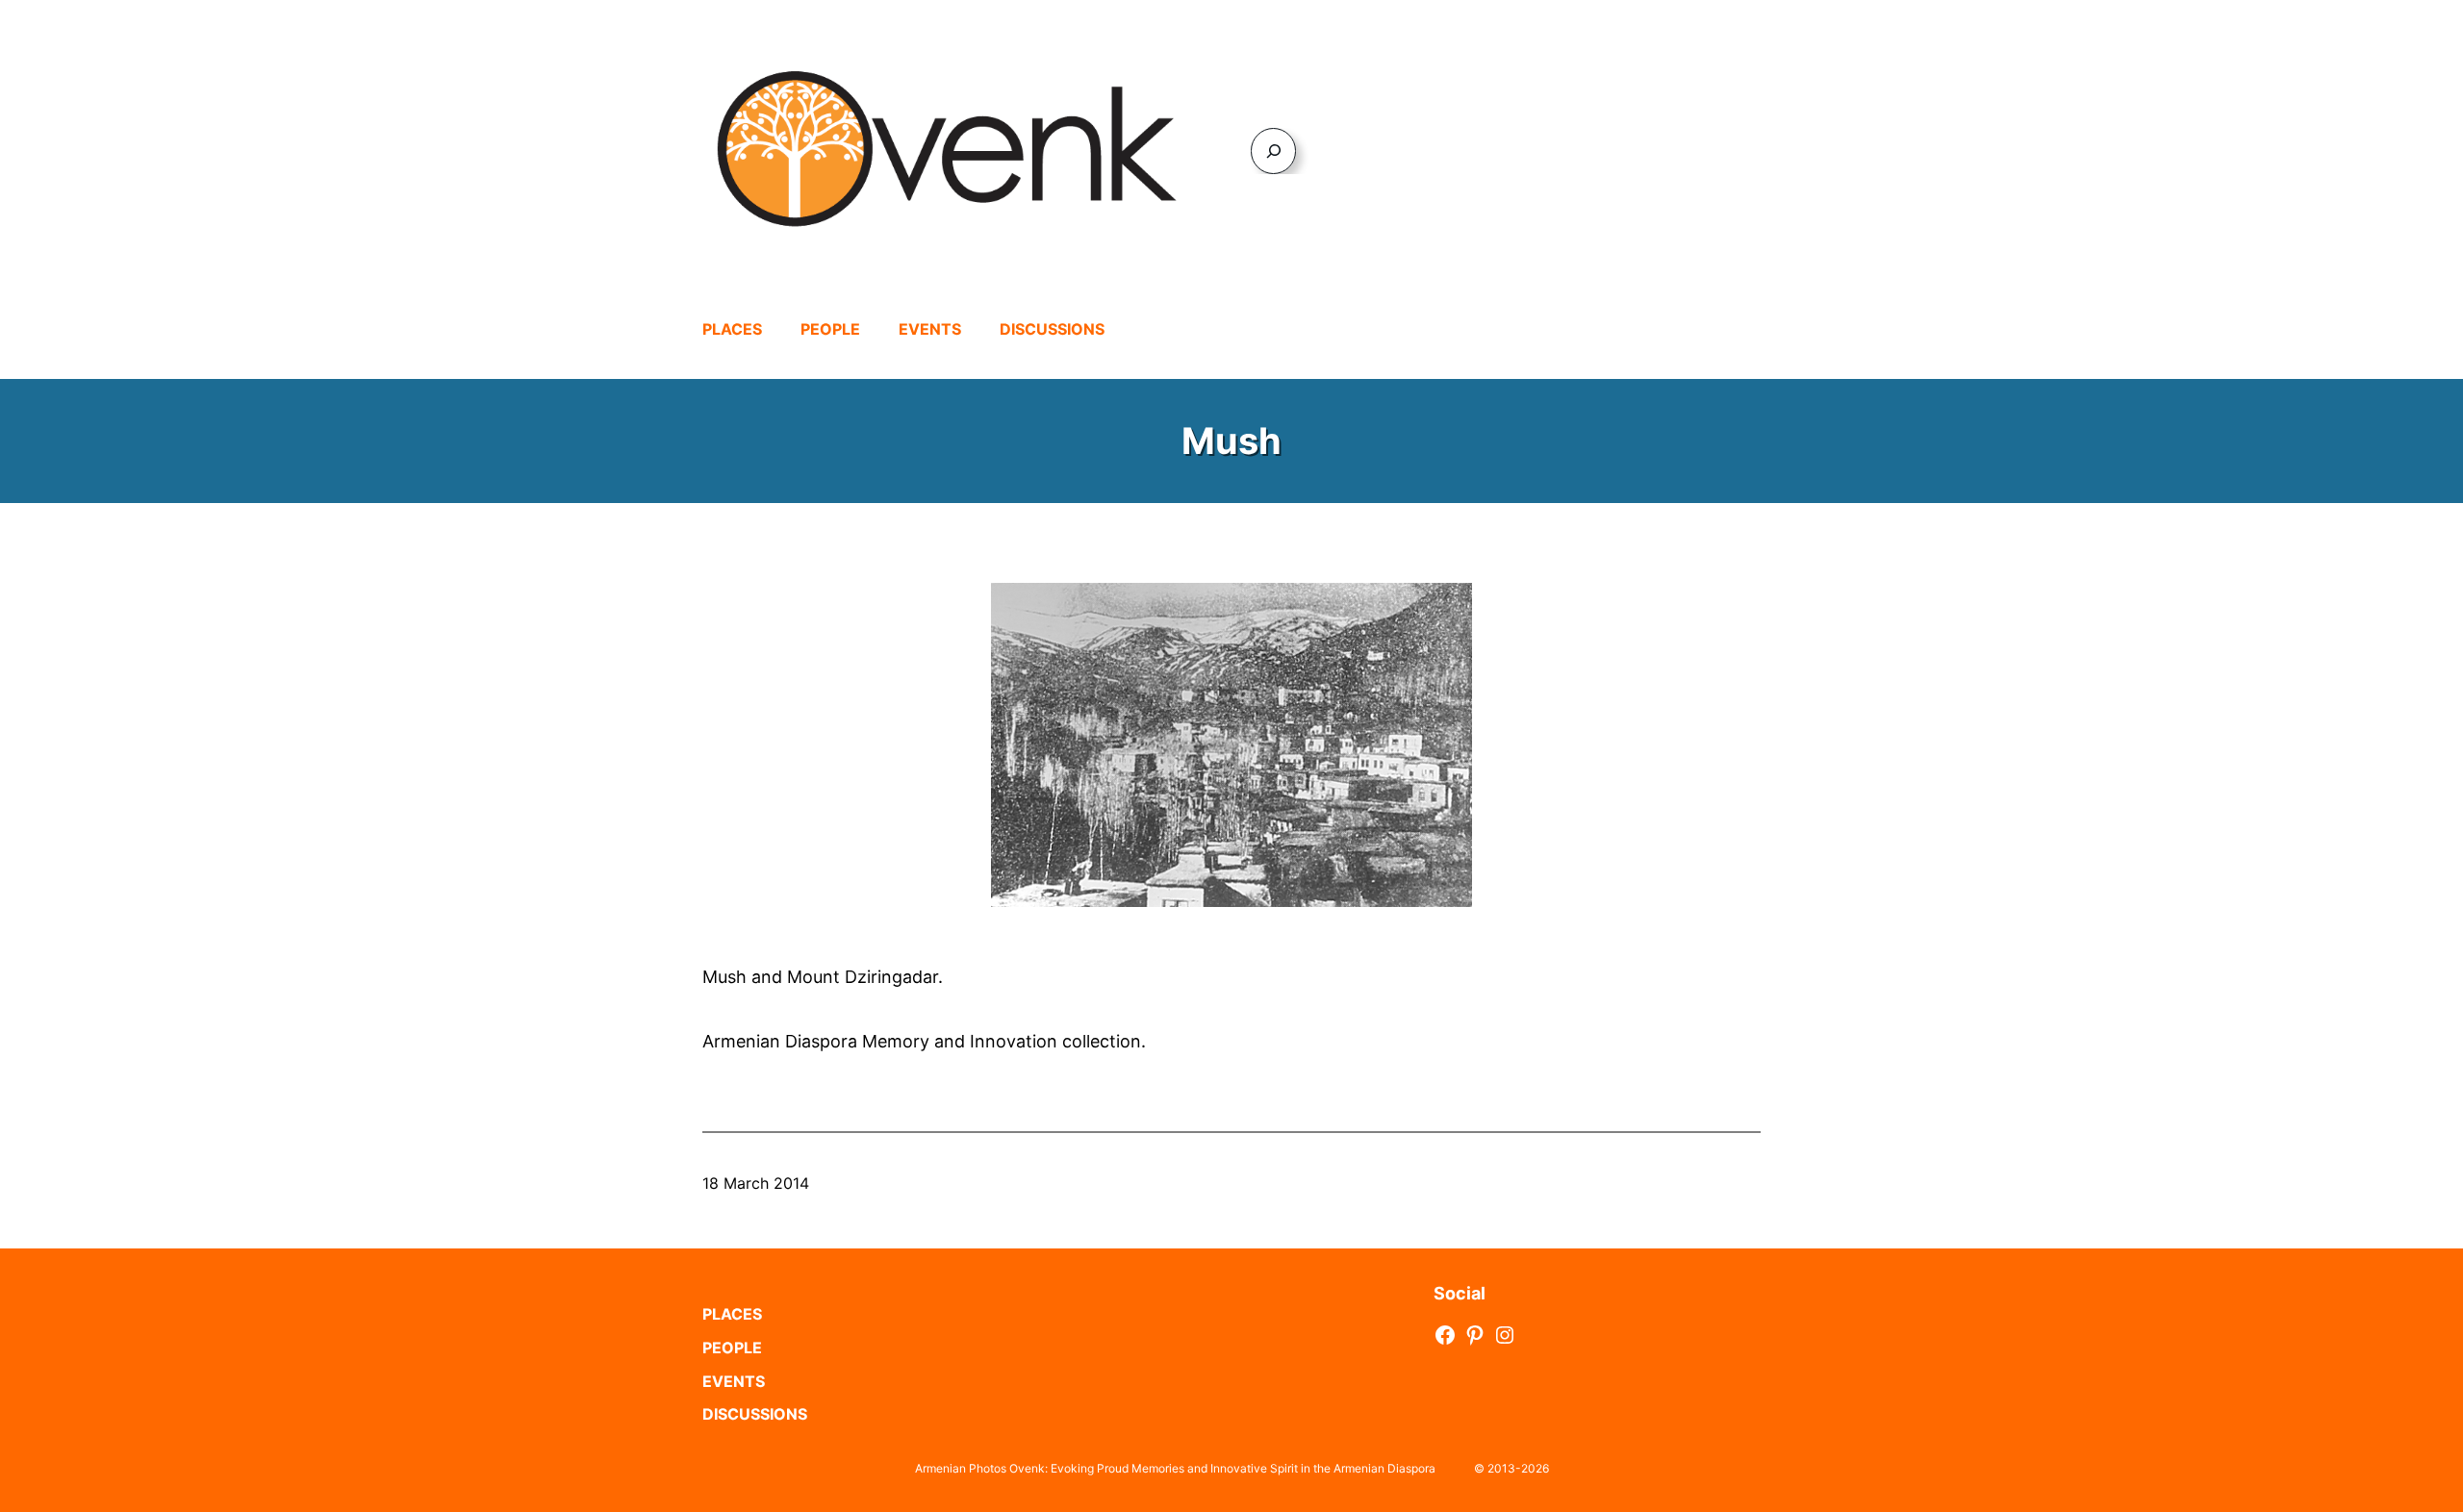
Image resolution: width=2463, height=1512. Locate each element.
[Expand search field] (1273, 151)
